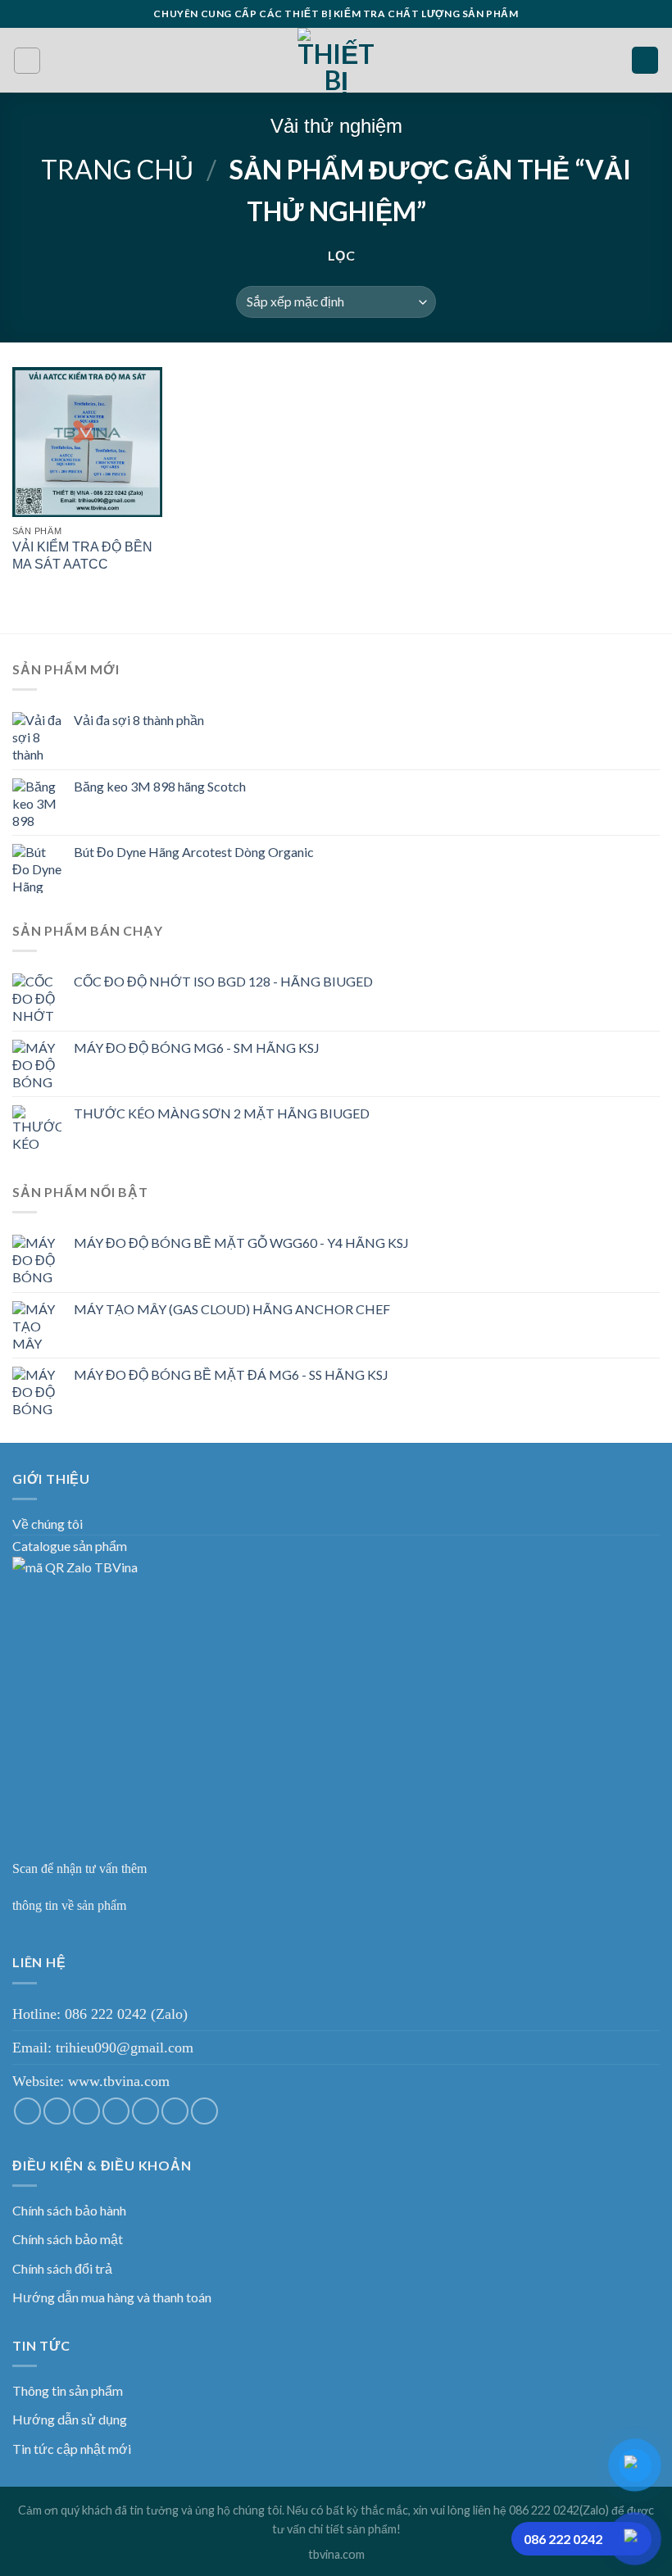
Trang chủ (117, 169)
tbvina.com (336, 2554)
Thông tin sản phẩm (68, 2390)
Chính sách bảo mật (68, 2239)
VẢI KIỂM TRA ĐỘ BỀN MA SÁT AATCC (82, 556)
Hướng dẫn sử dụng (70, 2419)
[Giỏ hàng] (645, 60)
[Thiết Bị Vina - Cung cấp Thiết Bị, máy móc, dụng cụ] (336, 60)
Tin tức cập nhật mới (72, 2449)
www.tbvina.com (119, 2081)
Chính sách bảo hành (69, 2210)
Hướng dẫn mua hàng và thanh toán (112, 2297)
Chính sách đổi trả (62, 2268)
